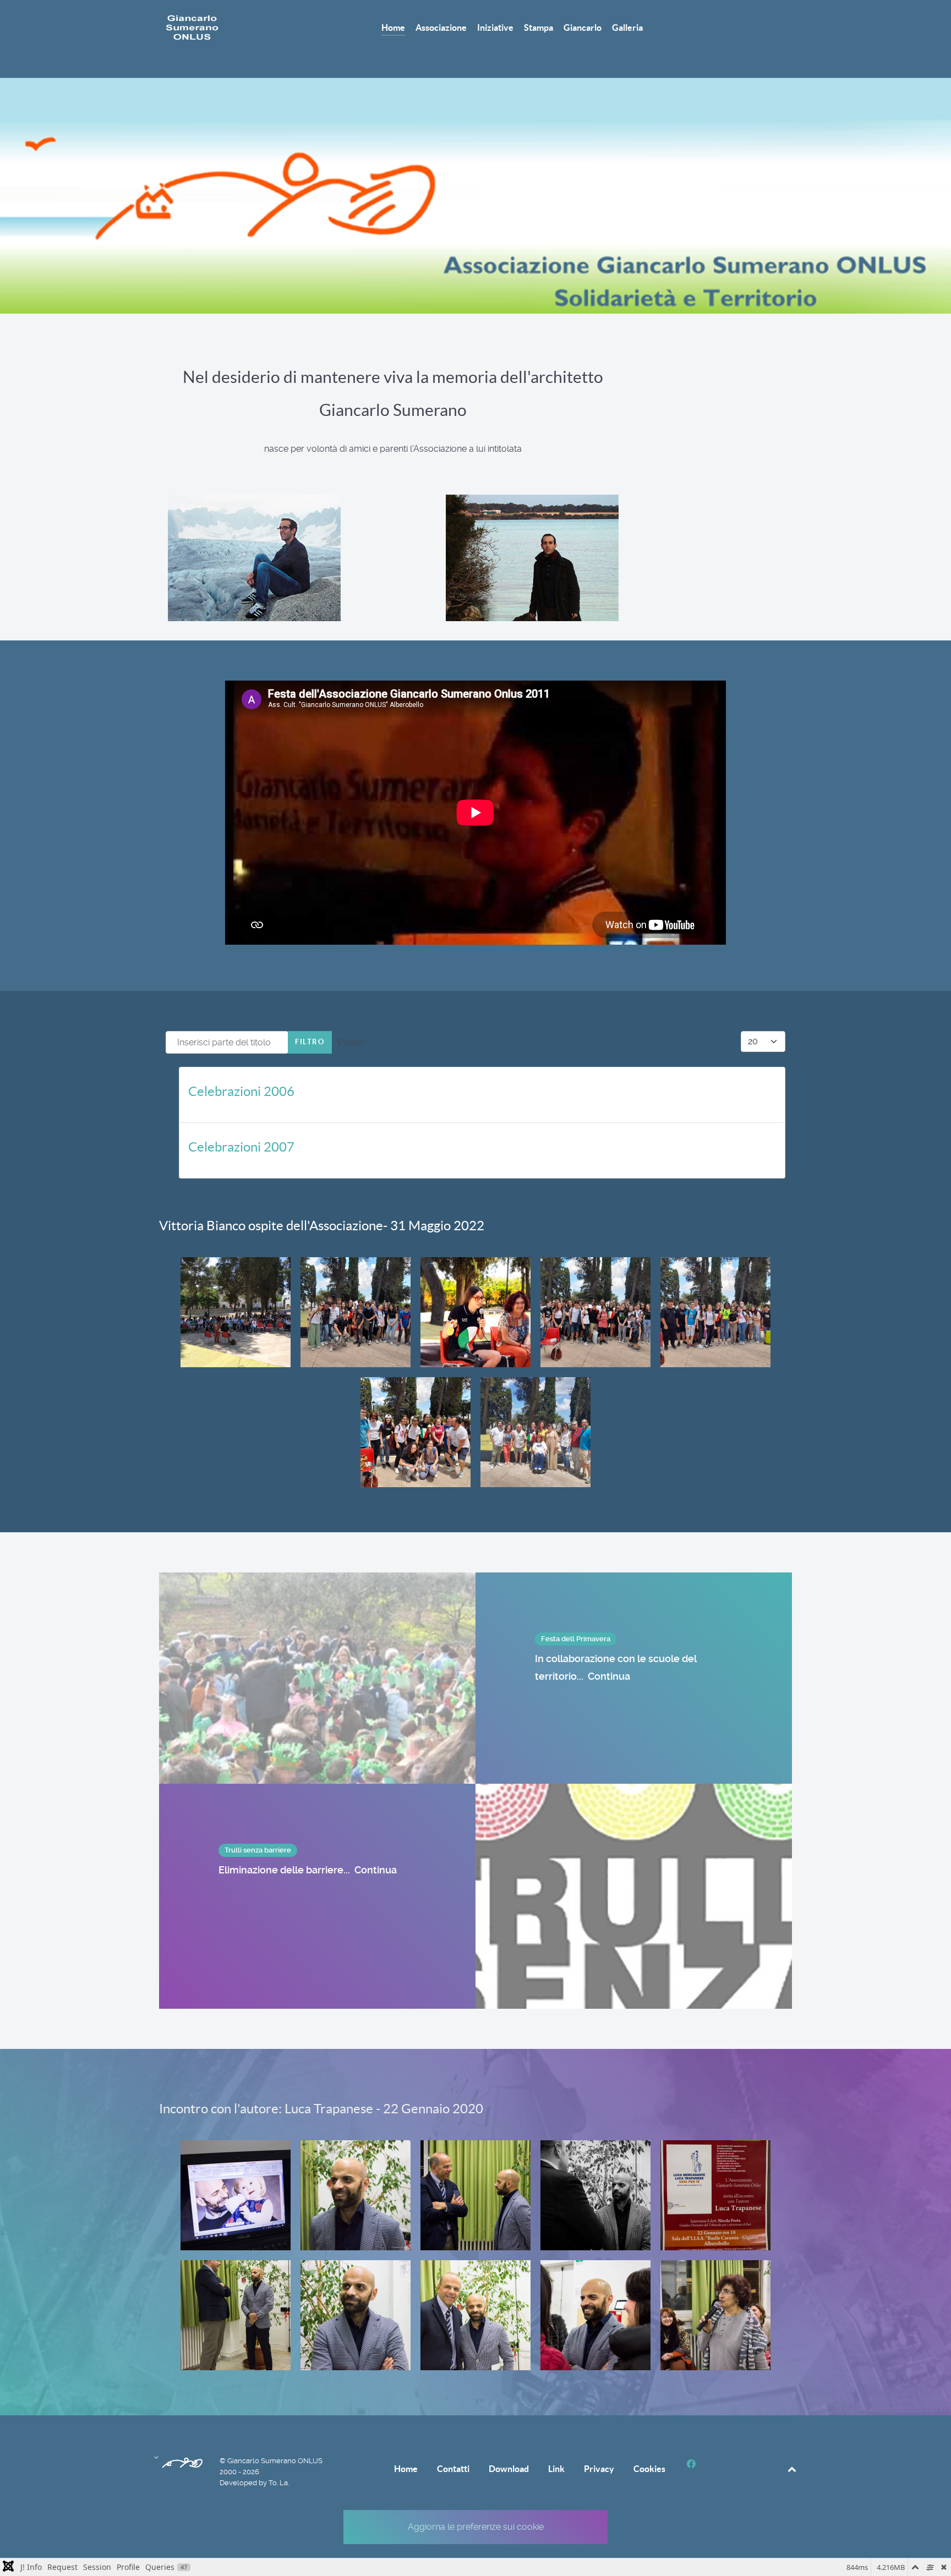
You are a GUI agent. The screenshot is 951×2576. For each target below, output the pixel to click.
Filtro (310, 1042)
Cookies (649, 2469)
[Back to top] (792, 2469)
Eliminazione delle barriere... (308, 1870)
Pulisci (351, 1042)
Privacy (599, 2469)
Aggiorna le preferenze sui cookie (476, 2527)
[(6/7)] (416, 1432)
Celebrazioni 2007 (241, 1147)
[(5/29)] (715, 2195)
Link (556, 2469)
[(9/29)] (595, 2315)
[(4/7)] (595, 1312)
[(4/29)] (595, 2195)
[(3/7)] (475, 1312)
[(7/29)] (356, 2315)
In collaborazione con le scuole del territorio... (616, 1667)
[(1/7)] (236, 1312)
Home (406, 2469)
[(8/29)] (475, 2315)
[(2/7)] (356, 1312)
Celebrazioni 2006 (241, 1091)
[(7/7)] (535, 1432)
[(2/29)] (356, 2195)
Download (509, 2469)
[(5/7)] (715, 1312)
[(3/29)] (475, 2195)
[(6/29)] (236, 2315)
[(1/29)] (236, 2195)
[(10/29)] (715, 2315)
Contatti (453, 2469)
